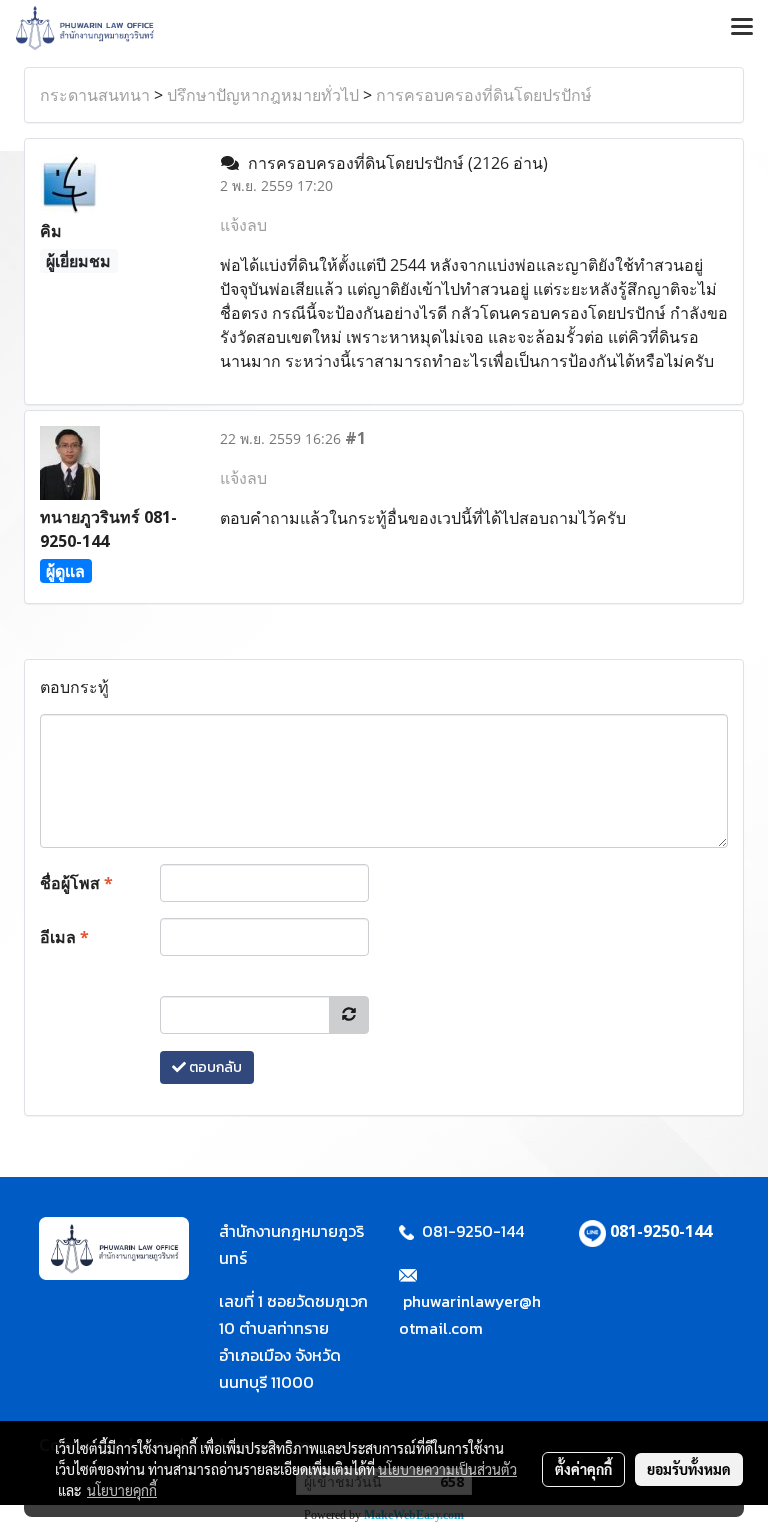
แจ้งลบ (243, 225)
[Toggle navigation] (742, 28)
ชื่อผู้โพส (76, 883)
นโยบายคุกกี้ (122, 1490)
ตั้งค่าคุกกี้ (583, 1469)
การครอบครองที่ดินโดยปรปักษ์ (484, 95)
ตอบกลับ (214, 1067)
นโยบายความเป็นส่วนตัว (447, 1469)
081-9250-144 (661, 1231)
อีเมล (64, 937)
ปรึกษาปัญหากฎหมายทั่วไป (263, 95)
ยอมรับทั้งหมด (689, 1469)
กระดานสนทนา (95, 95)
